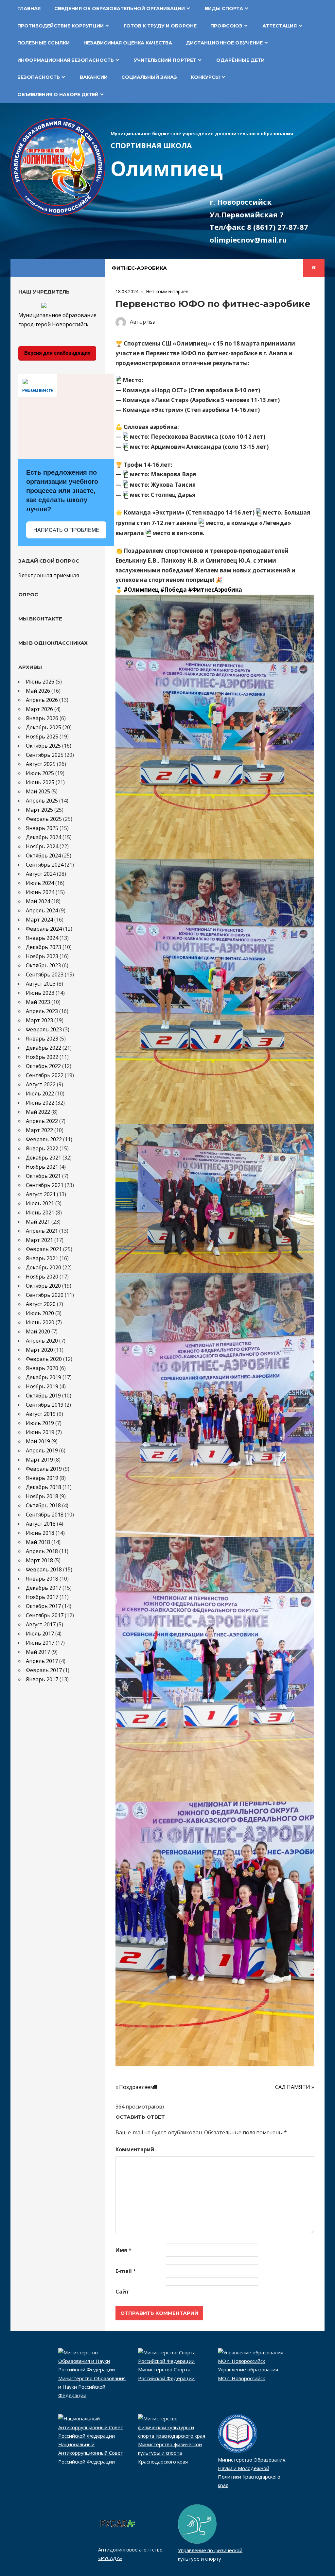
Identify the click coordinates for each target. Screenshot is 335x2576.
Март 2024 (39, 920)
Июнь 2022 (40, 1103)
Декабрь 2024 (44, 837)
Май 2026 (38, 691)
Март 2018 (39, 1560)
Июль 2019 (40, 1423)
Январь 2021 (42, 1258)
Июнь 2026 (40, 682)
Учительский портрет (165, 60)
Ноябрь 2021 (42, 1167)
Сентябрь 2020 (45, 1295)
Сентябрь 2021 (45, 1185)
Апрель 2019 (42, 1450)
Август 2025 (41, 764)
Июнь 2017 (40, 1643)
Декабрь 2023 (44, 947)
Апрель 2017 (42, 1661)
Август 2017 (41, 1624)
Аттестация (280, 26)
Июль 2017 (40, 1634)
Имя (123, 2250)
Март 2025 (39, 810)
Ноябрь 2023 (42, 956)
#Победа (174, 590)
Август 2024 (41, 874)
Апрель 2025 (42, 801)
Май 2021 (38, 1222)
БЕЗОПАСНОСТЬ (39, 77)
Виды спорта (224, 8)
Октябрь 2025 (43, 746)
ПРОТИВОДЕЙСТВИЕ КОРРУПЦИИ (61, 26)
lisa (151, 322)
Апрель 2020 (42, 1341)
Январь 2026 (42, 718)
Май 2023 (38, 1002)
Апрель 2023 (42, 1011)
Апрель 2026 (42, 700)
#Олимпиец (141, 590)
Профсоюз (226, 26)
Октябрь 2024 (43, 856)
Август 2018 (41, 1524)
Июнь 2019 (40, 1432)
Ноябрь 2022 (42, 1057)
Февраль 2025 (44, 819)
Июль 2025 (40, 773)
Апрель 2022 (42, 1121)
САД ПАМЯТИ (293, 2087)
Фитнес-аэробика (139, 268)
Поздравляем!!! (138, 2087)
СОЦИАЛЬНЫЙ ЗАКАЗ (149, 77)
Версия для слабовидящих (57, 353)
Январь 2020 (42, 1368)
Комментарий (135, 2149)
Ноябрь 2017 (42, 1597)
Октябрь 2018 (43, 1505)
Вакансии (94, 77)
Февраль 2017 (44, 1670)
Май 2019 (38, 1441)
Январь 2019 (42, 1478)
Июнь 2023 (40, 993)
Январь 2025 (42, 828)
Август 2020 (41, 1304)
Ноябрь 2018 (42, 1496)
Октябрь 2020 (43, 1286)
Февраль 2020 (44, 1359)
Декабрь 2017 (44, 1588)
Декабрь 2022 (44, 1048)
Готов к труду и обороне (160, 26)
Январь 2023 (42, 1039)
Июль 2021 (40, 1203)
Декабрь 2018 (44, 1487)
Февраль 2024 (44, 929)
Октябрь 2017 (43, 1606)
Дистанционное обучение (224, 43)
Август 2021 (41, 1194)
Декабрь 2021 (44, 1158)
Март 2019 (39, 1460)
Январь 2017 (42, 1679)
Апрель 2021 (42, 1231)
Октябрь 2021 (43, 1176)
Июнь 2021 (40, 1212)
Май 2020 (38, 1331)
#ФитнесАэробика (215, 590)
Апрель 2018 (42, 1551)
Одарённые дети (240, 60)
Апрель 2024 (42, 910)
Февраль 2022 (44, 1139)
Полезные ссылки (44, 43)
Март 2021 (39, 1240)
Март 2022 (39, 1130)
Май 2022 (38, 1112)
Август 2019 (41, 1414)
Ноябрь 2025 (42, 737)
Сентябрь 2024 (45, 865)
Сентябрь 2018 (45, 1515)
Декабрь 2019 (44, 1377)
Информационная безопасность (66, 60)
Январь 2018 (42, 1579)
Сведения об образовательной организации (120, 8)
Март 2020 (39, 1350)
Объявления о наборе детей (58, 94)
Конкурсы (205, 77)
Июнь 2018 (40, 1533)
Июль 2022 (40, 1093)
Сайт (122, 2292)
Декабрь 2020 (44, 1267)
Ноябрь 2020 (42, 1277)
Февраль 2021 (44, 1249)
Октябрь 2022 (43, 1066)
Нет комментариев (167, 291)
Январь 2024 (42, 938)
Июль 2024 (40, 883)
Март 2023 (39, 1020)
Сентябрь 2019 (45, 1405)
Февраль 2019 (44, 1469)
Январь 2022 (42, 1148)
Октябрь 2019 (43, 1396)
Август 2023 (41, 984)
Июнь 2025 (40, 782)
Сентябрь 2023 (45, 974)
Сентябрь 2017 (45, 1615)
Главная (29, 8)
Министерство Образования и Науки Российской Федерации (92, 2387)
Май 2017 (38, 1652)
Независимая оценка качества (128, 43)
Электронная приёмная (49, 575)
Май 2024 (38, 901)
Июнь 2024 (40, 892)
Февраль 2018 (44, 1569)
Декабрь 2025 (44, 727)
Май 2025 (38, 791)
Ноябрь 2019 (42, 1386)
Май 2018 (38, 1542)
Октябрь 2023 (43, 965)
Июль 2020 (40, 1313)
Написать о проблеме (66, 530)
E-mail (126, 2271)
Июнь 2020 (40, 1322)
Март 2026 (39, 709)
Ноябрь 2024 (42, 846)
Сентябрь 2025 (45, 755)
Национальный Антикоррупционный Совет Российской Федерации (91, 2453)
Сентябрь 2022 (45, 1075)
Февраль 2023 (44, 1029)
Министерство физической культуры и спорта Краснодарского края (170, 2453)
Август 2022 (41, 1084)
